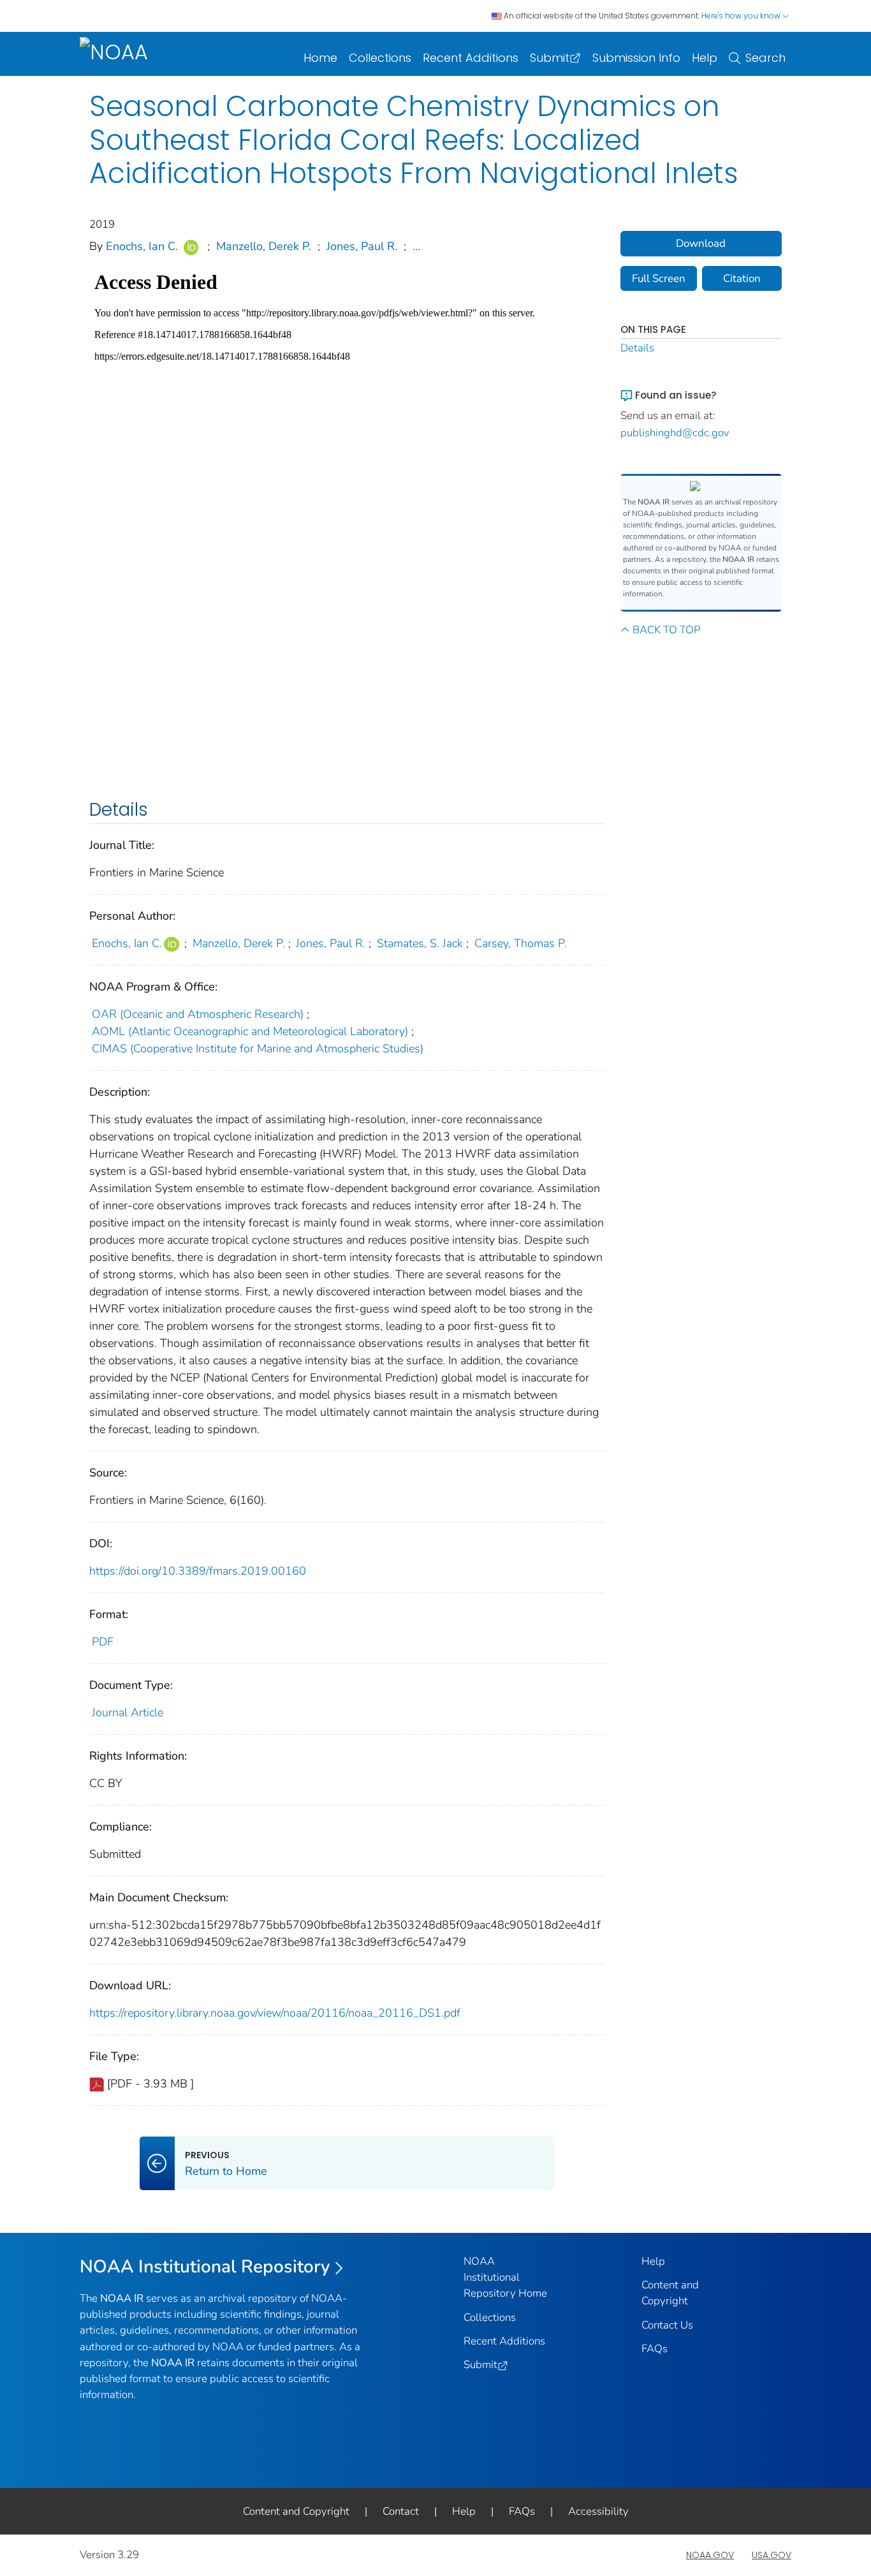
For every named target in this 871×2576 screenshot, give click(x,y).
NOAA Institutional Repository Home (505, 2277)
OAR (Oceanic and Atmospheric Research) (198, 1014)
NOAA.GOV (710, 2555)
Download (701, 243)
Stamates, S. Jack (420, 943)
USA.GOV (772, 2555)
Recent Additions (471, 58)
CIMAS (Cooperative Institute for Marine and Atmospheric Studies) (258, 1049)
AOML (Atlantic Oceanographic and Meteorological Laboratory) (250, 1031)
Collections (380, 58)
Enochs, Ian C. (142, 246)
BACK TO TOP (666, 630)
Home (320, 58)
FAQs (655, 2349)
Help (705, 58)
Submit (550, 58)
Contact (401, 2511)
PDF (103, 1642)
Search (765, 58)
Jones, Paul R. (362, 246)
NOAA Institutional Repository (205, 2267)
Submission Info (636, 58)
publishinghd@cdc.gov (675, 433)
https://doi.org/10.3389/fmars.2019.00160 (198, 1571)
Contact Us (667, 2325)
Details (637, 348)
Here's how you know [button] (742, 16)
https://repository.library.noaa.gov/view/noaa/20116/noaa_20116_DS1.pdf (275, 2013)
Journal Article (128, 1712)
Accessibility (598, 2511)
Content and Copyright (296, 2511)
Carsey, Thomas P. (521, 943)
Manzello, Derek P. (264, 246)
